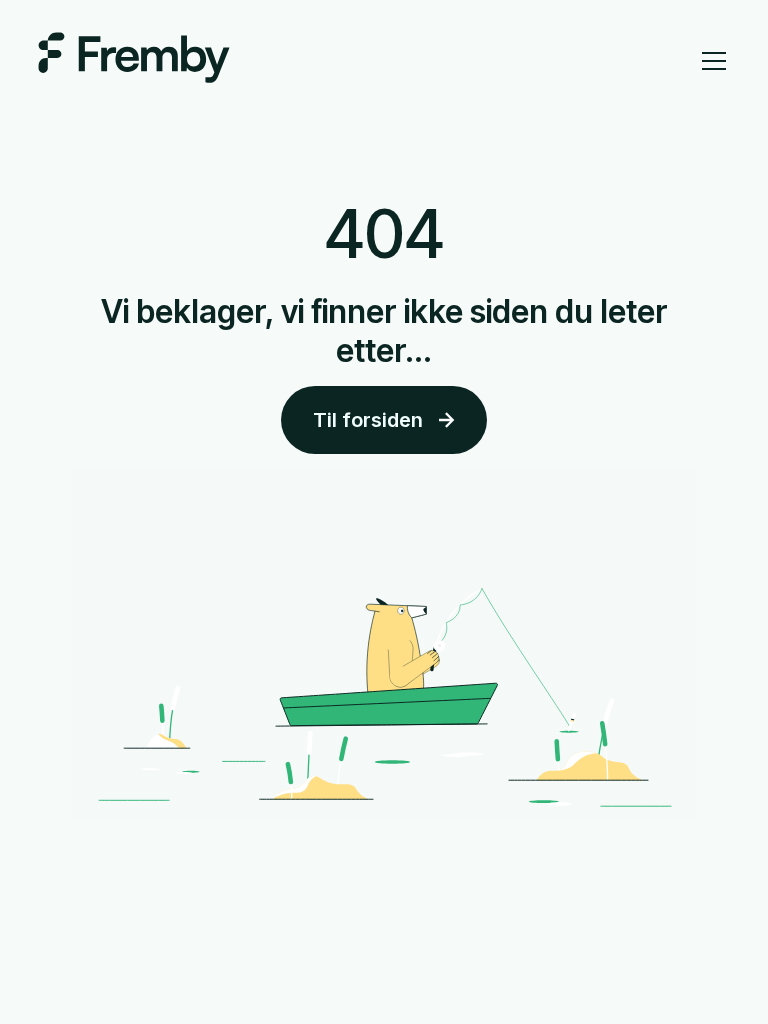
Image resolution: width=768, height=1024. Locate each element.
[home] (134, 60)
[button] (710, 61)
